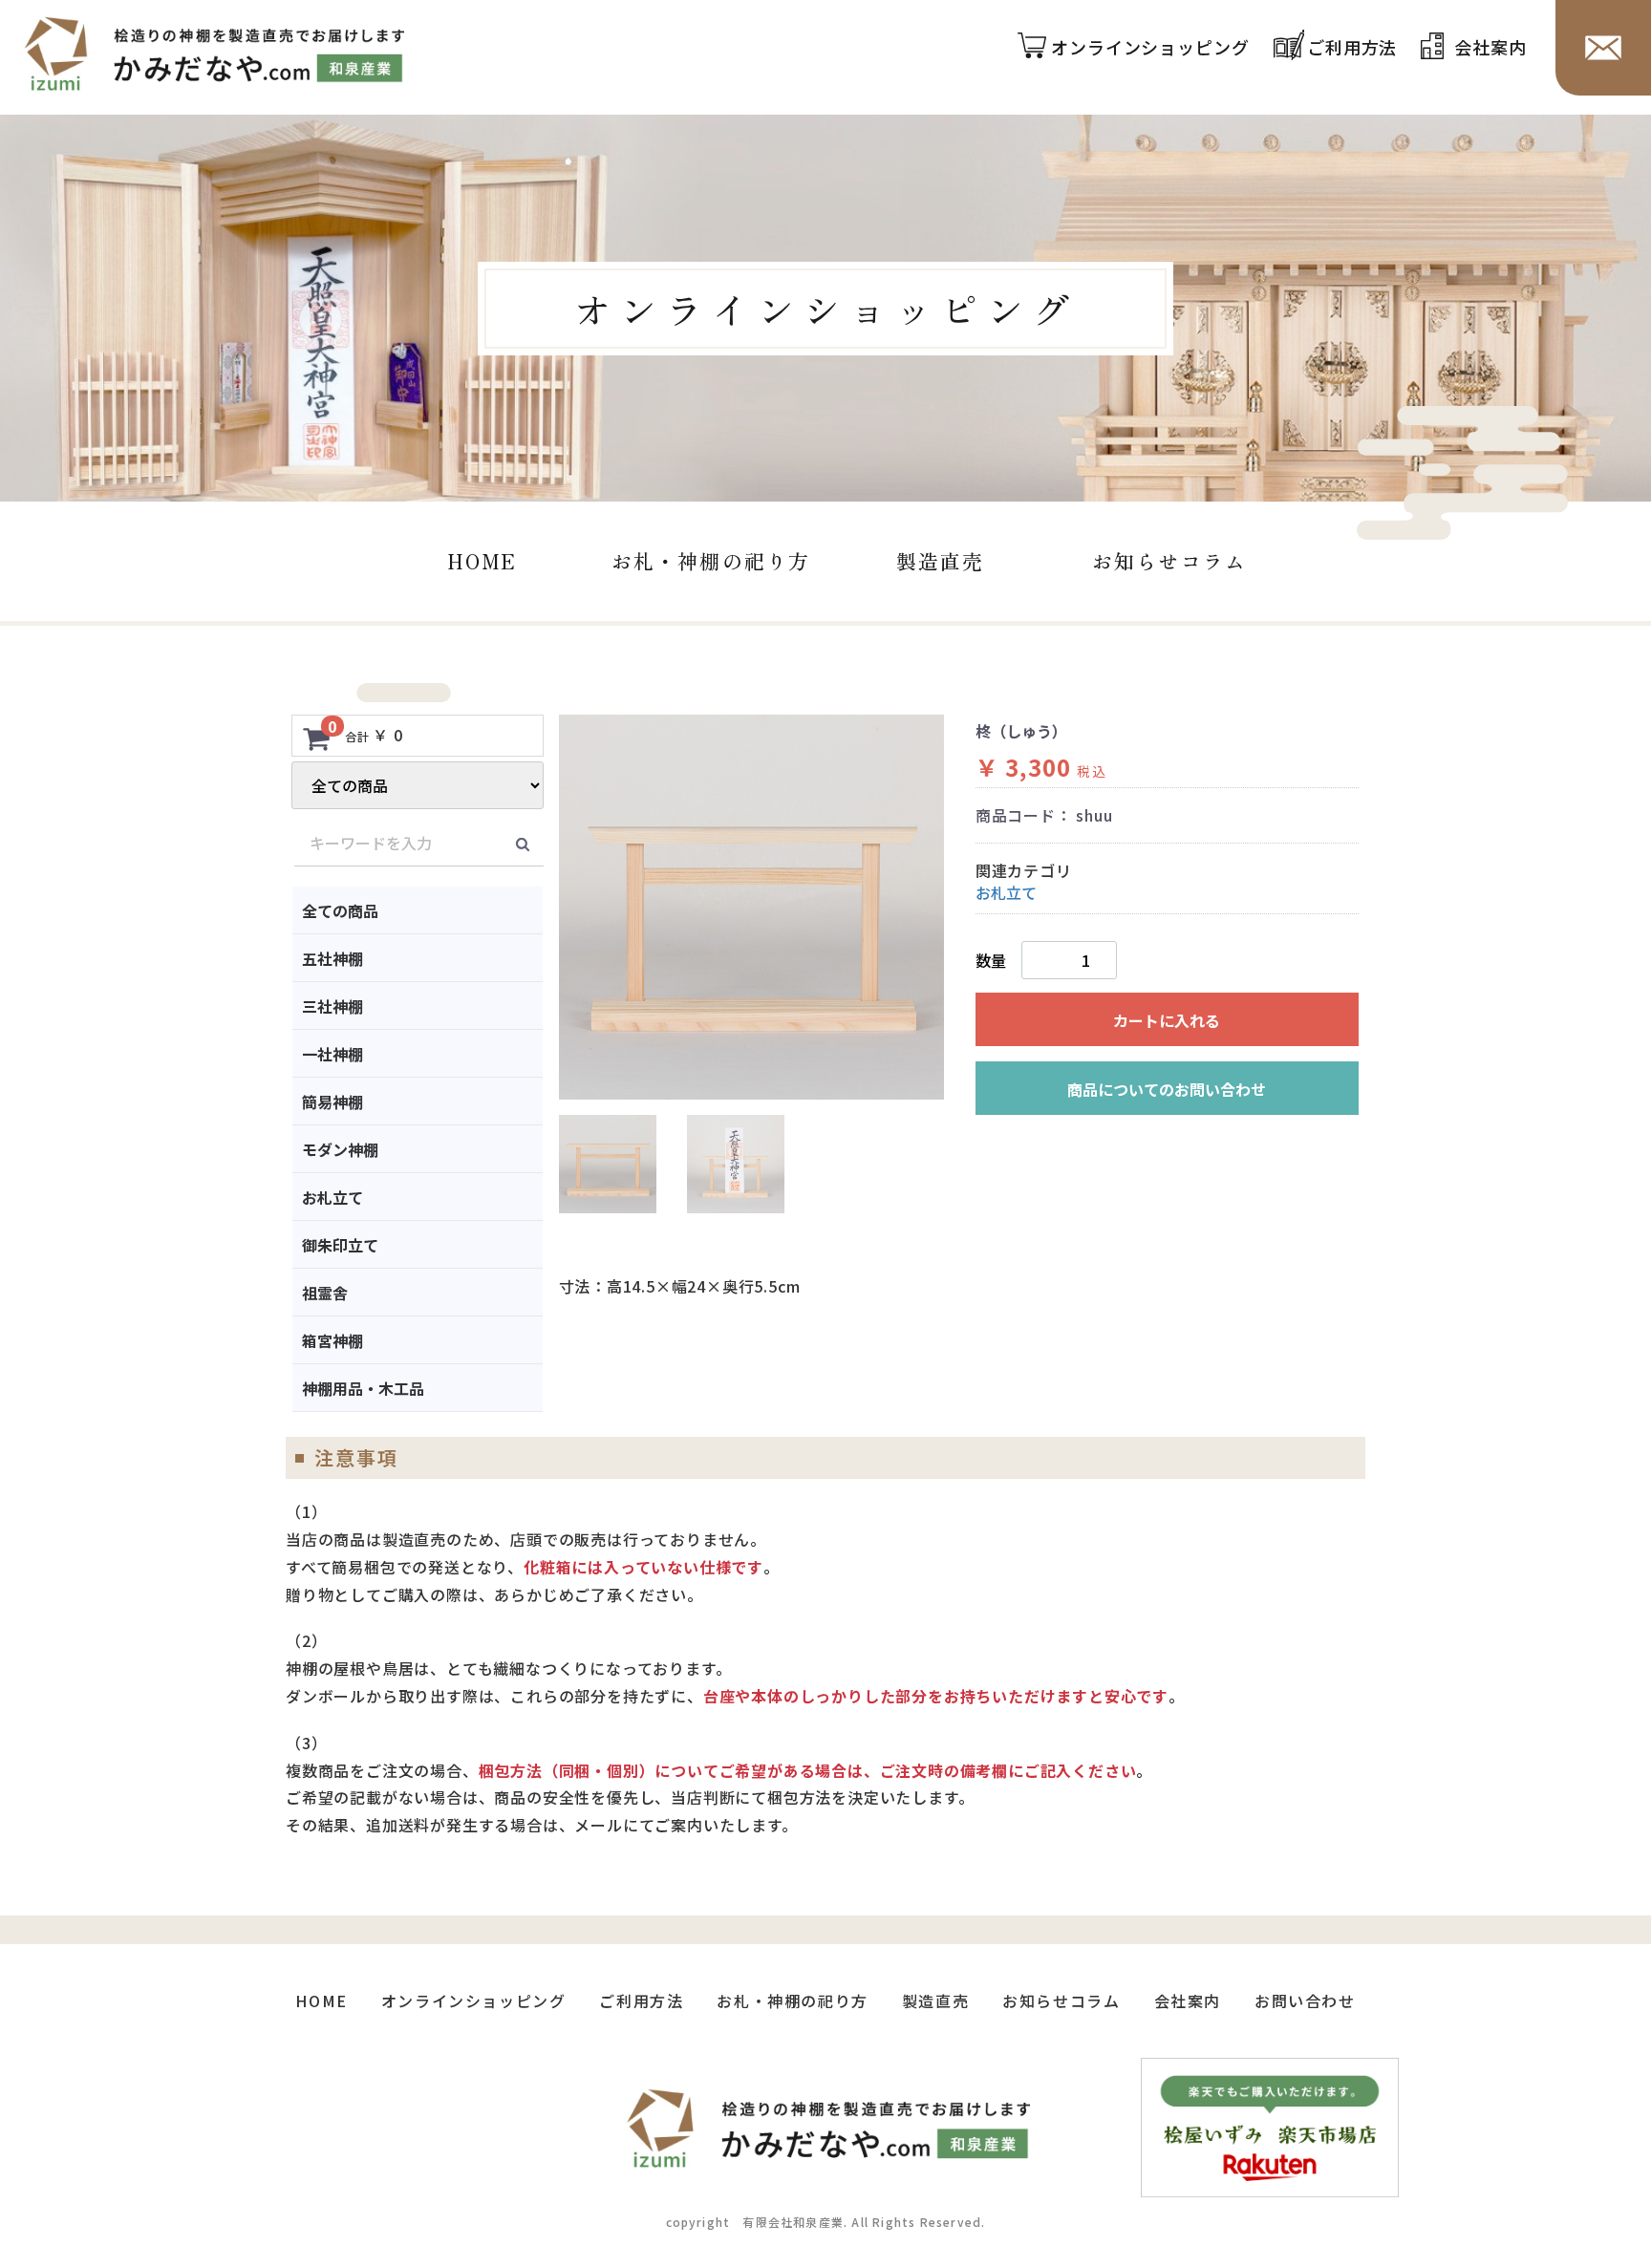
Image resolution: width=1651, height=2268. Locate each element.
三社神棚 (332, 1006)
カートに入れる (1167, 1020)
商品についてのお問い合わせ (1167, 1089)
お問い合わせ (1305, 2001)
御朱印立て (340, 1245)
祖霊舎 (325, 1293)
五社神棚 (332, 958)
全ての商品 (340, 910)
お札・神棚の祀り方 (711, 561)
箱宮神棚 (332, 1340)
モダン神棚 (340, 1149)
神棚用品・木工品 (363, 1388)
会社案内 (1490, 48)
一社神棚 (332, 1054)
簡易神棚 (332, 1102)
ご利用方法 (1352, 48)
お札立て (332, 1197)
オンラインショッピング (1150, 48)
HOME (482, 561)
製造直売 (940, 561)
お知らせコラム (1169, 561)
